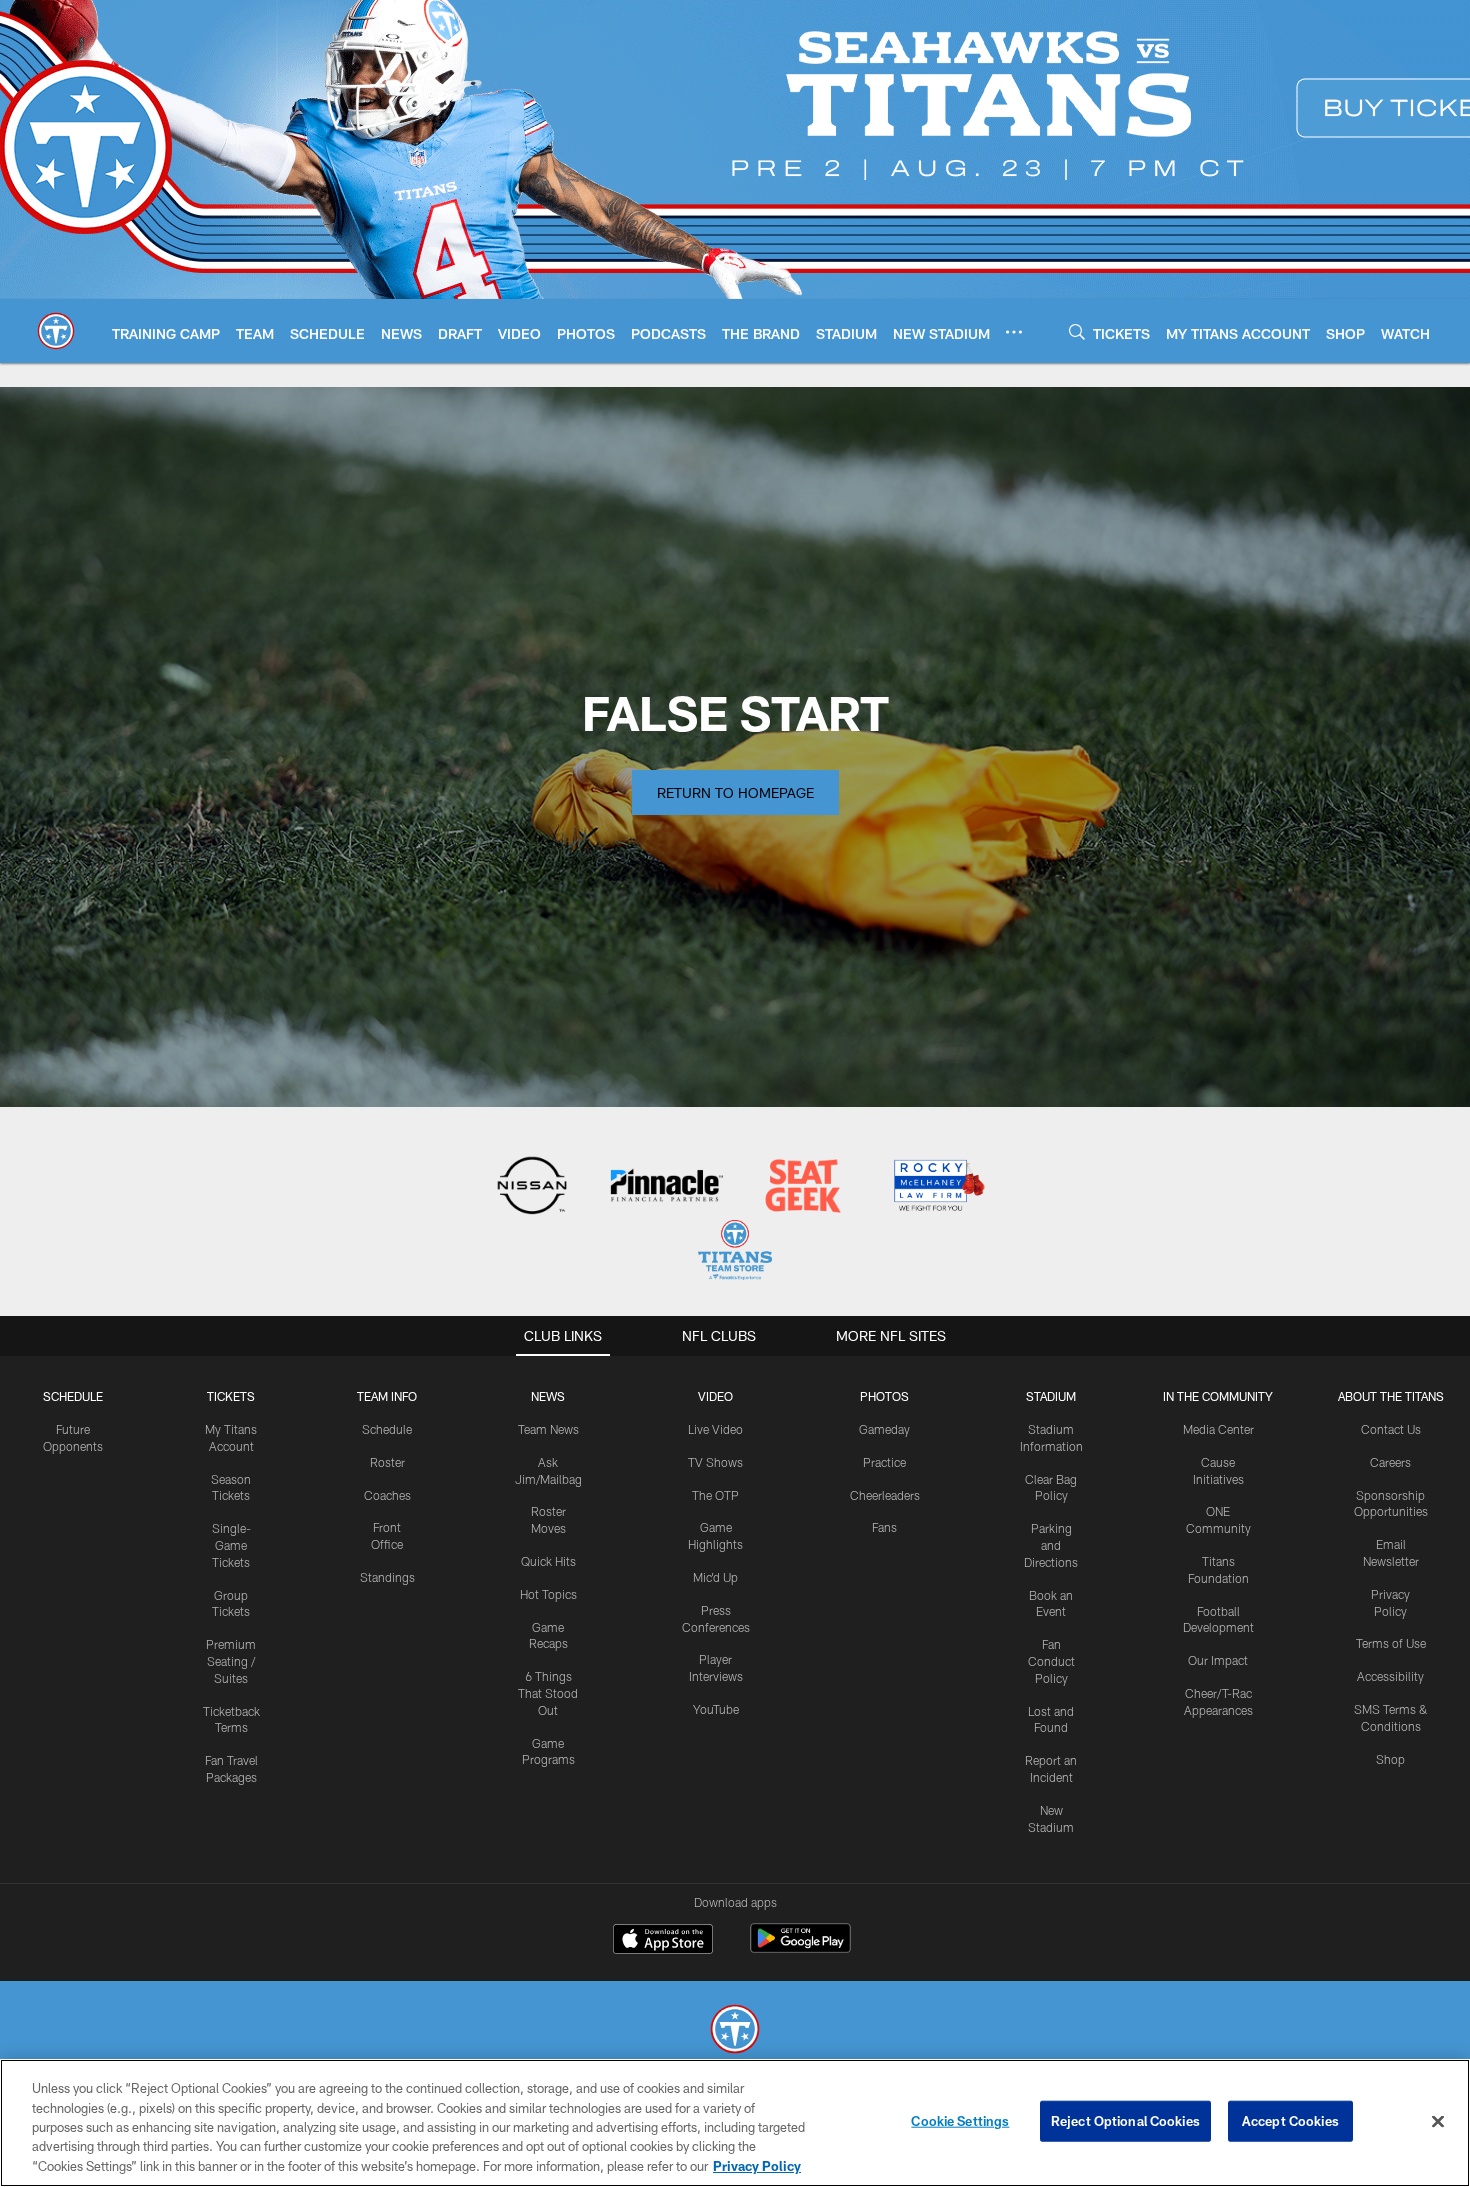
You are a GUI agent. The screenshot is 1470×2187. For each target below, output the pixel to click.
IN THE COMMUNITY (1218, 1396)
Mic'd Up (715, 1577)
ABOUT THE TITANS (1391, 1396)
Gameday (884, 1429)
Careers (1390, 1462)
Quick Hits (548, 1561)
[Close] (1438, 2122)
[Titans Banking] (667, 1187)
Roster (387, 1462)
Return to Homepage (735, 792)
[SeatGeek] (802, 1187)
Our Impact (1218, 1660)
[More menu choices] (1014, 332)
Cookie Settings (960, 2121)
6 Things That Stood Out (548, 1693)
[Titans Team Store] (734, 1252)
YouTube (716, 1709)
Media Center (1218, 1429)
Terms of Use (1391, 1643)
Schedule (73, 1396)
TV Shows (715, 1462)
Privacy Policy (757, 2166)
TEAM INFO (387, 1396)
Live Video (715, 1429)
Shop (1390, 1759)
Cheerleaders (885, 1495)
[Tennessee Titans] (735, 2031)
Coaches (387, 1495)
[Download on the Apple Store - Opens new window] (663, 1941)
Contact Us (1391, 1429)
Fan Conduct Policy (1051, 1661)
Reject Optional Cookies (1125, 2121)
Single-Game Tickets (231, 1545)
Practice (884, 1462)
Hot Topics (548, 1594)
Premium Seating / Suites (231, 1661)
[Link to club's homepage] (56, 331)
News (548, 1396)
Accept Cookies (1290, 2121)
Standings (387, 1577)
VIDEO (715, 1396)
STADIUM (1051, 1396)
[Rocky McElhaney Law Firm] (937, 1187)
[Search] (1077, 331)
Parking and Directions (1051, 1545)
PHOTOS (884, 1396)
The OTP (715, 1495)
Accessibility (1390, 1676)
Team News (548, 1429)
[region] (735, 2123)
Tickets (231, 1396)
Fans (884, 1527)
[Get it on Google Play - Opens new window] (800, 1948)
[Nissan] (531, 1187)
